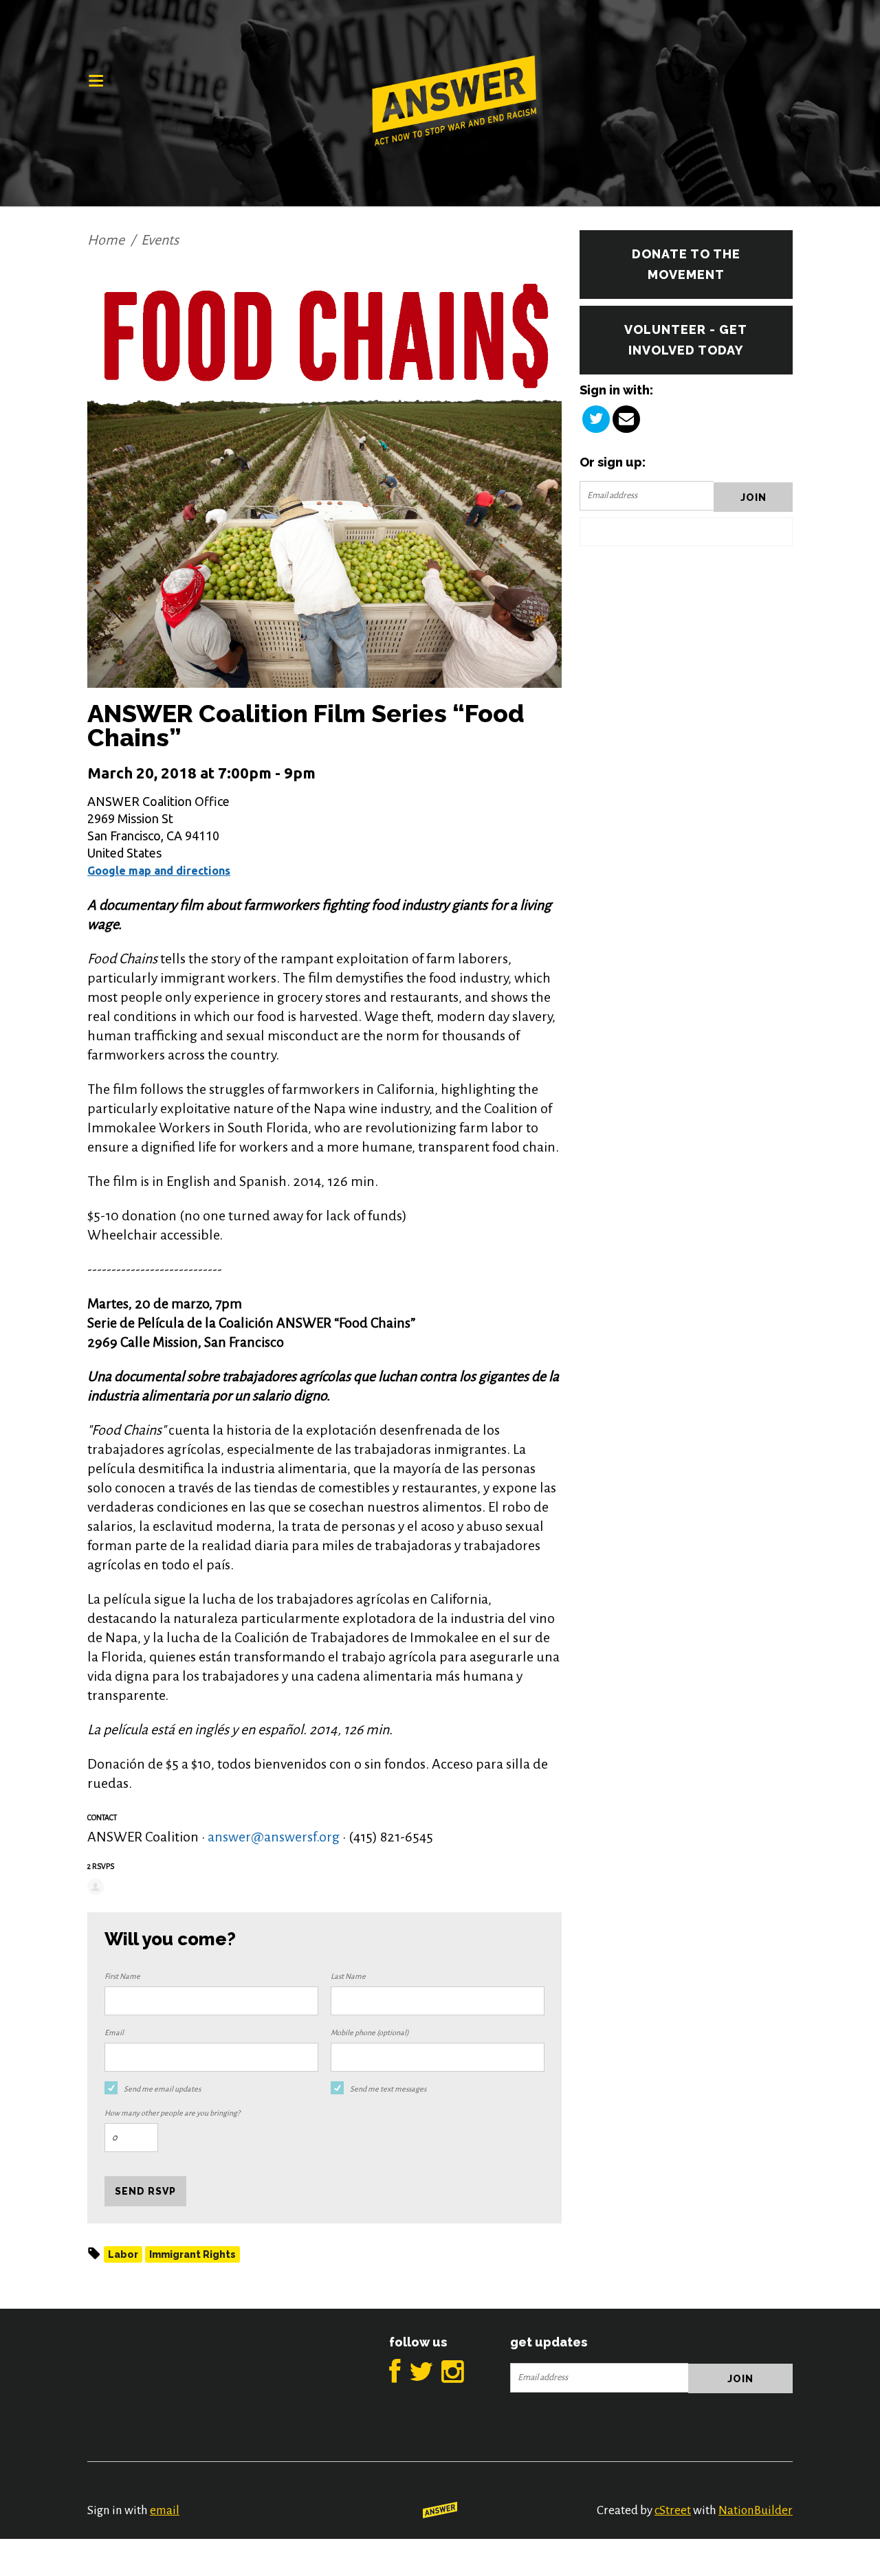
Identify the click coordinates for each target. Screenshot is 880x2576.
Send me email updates (162, 2089)
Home (106, 240)
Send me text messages (388, 2089)
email (165, 2510)
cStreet (673, 2510)
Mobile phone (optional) (370, 2032)
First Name (122, 1976)
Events (160, 240)
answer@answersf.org (274, 1837)
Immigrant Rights (192, 2254)
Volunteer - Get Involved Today (686, 340)
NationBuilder (756, 2510)
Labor (123, 2254)
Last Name (348, 1976)
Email (114, 2032)
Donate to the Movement (686, 264)
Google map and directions (159, 871)
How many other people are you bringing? (172, 2113)
